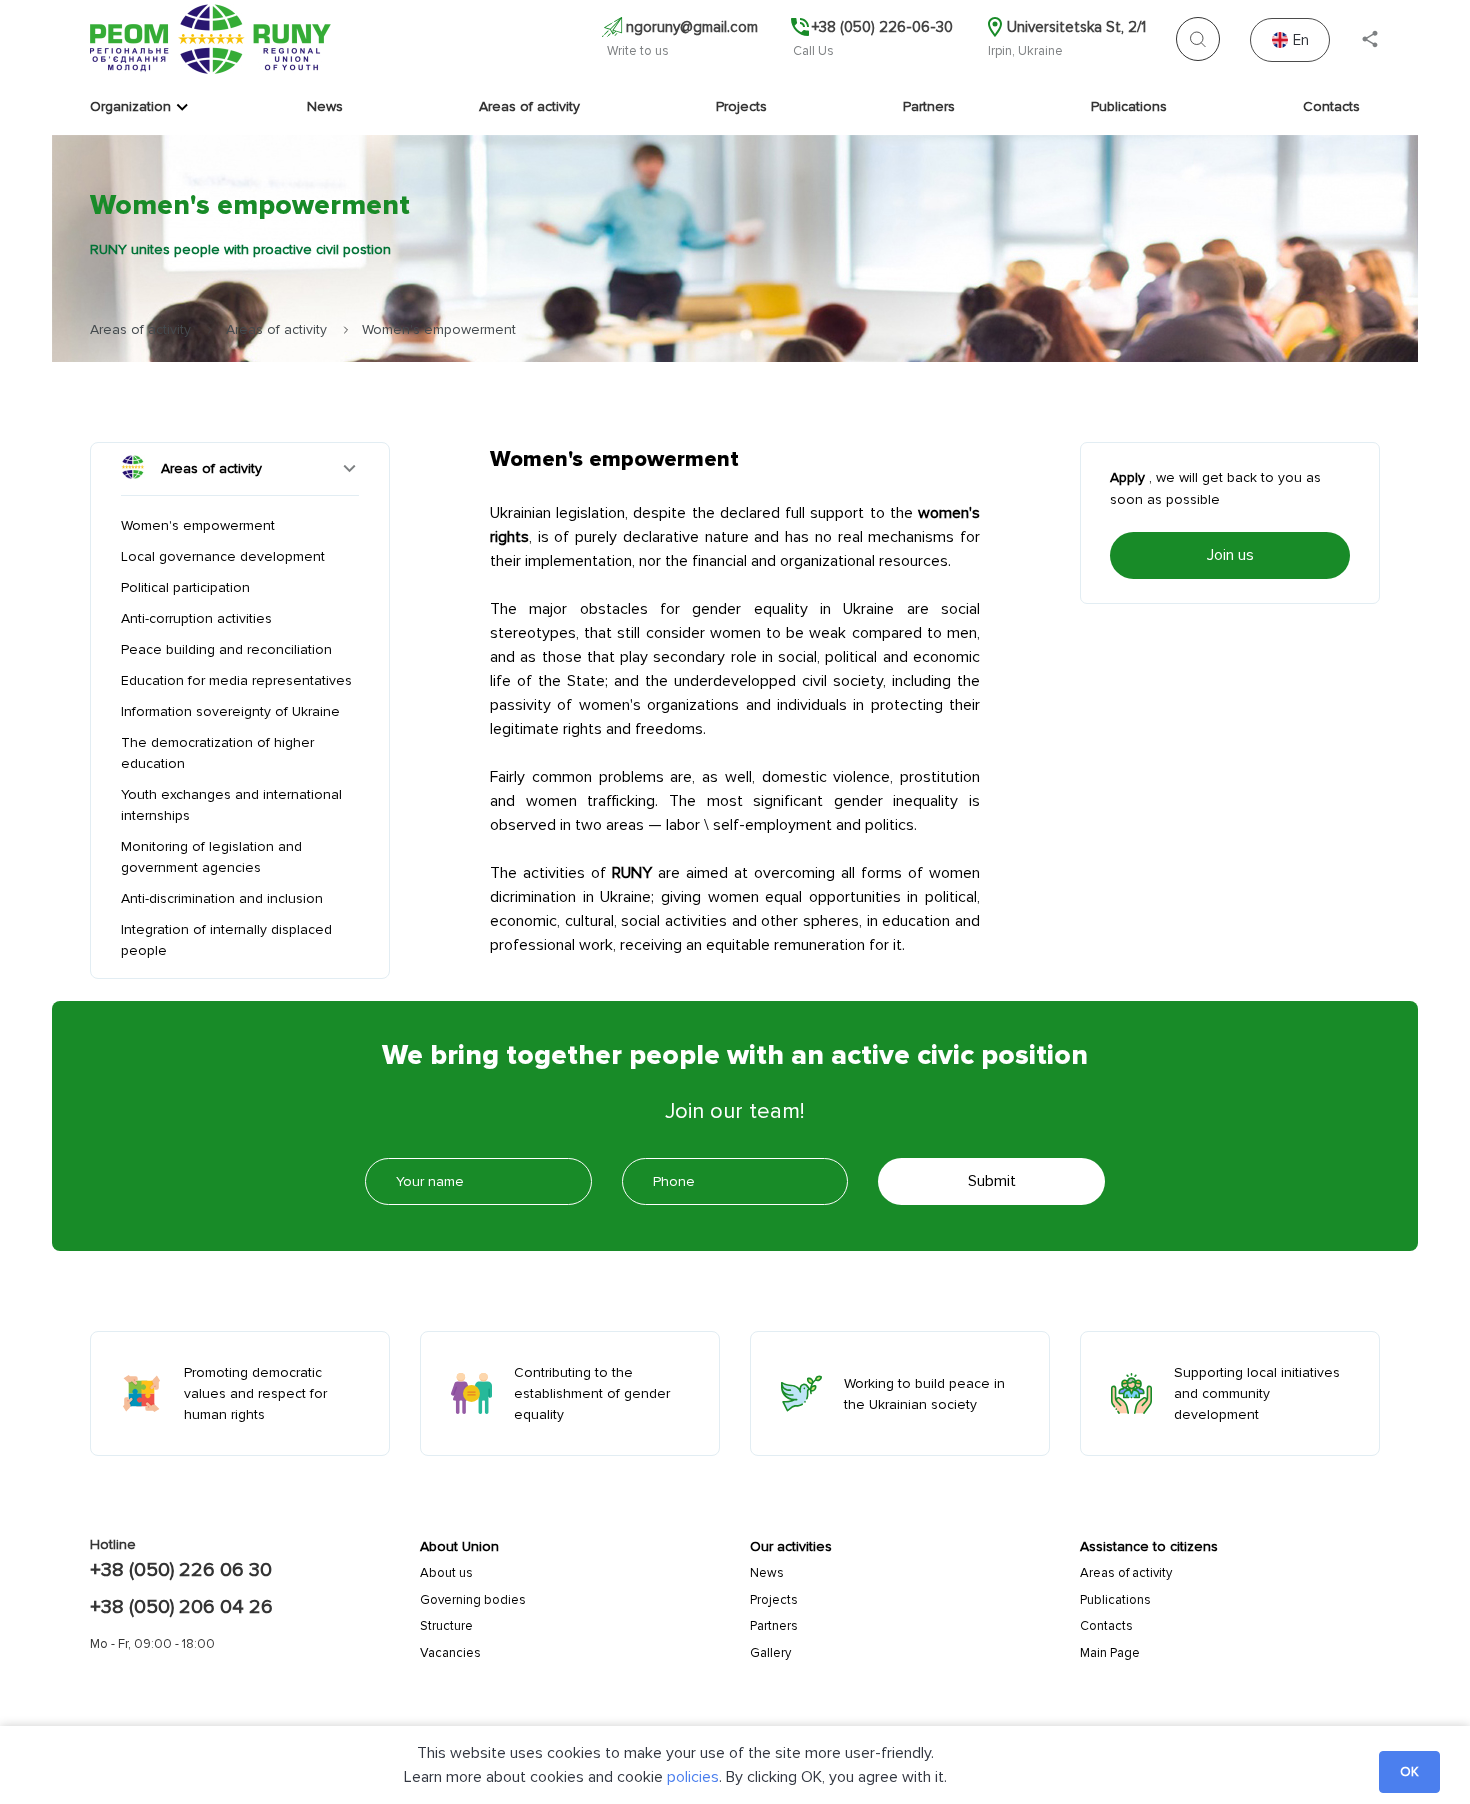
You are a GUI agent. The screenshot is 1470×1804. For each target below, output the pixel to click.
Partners (929, 106)
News (325, 106)
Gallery (770, 1653)
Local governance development (223, 556)
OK (1409, 1772)
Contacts (1331, 106)
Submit (992, 1181)
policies (693, 1777)
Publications (1129, 106)
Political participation (185, 587)
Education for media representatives (236, 680)
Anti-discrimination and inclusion (222, 898)
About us (446, 1573)
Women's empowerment (198, 525)
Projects (741, 106)
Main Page (1110, 1653)
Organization (130, 106)
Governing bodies (473, 1600)
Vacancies (450, 1653)
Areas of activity (529, 106)
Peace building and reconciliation (226, 649)
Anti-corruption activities (196, 618)
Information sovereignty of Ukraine (230, 711)
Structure (446, 1626)
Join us (1230, 555)
